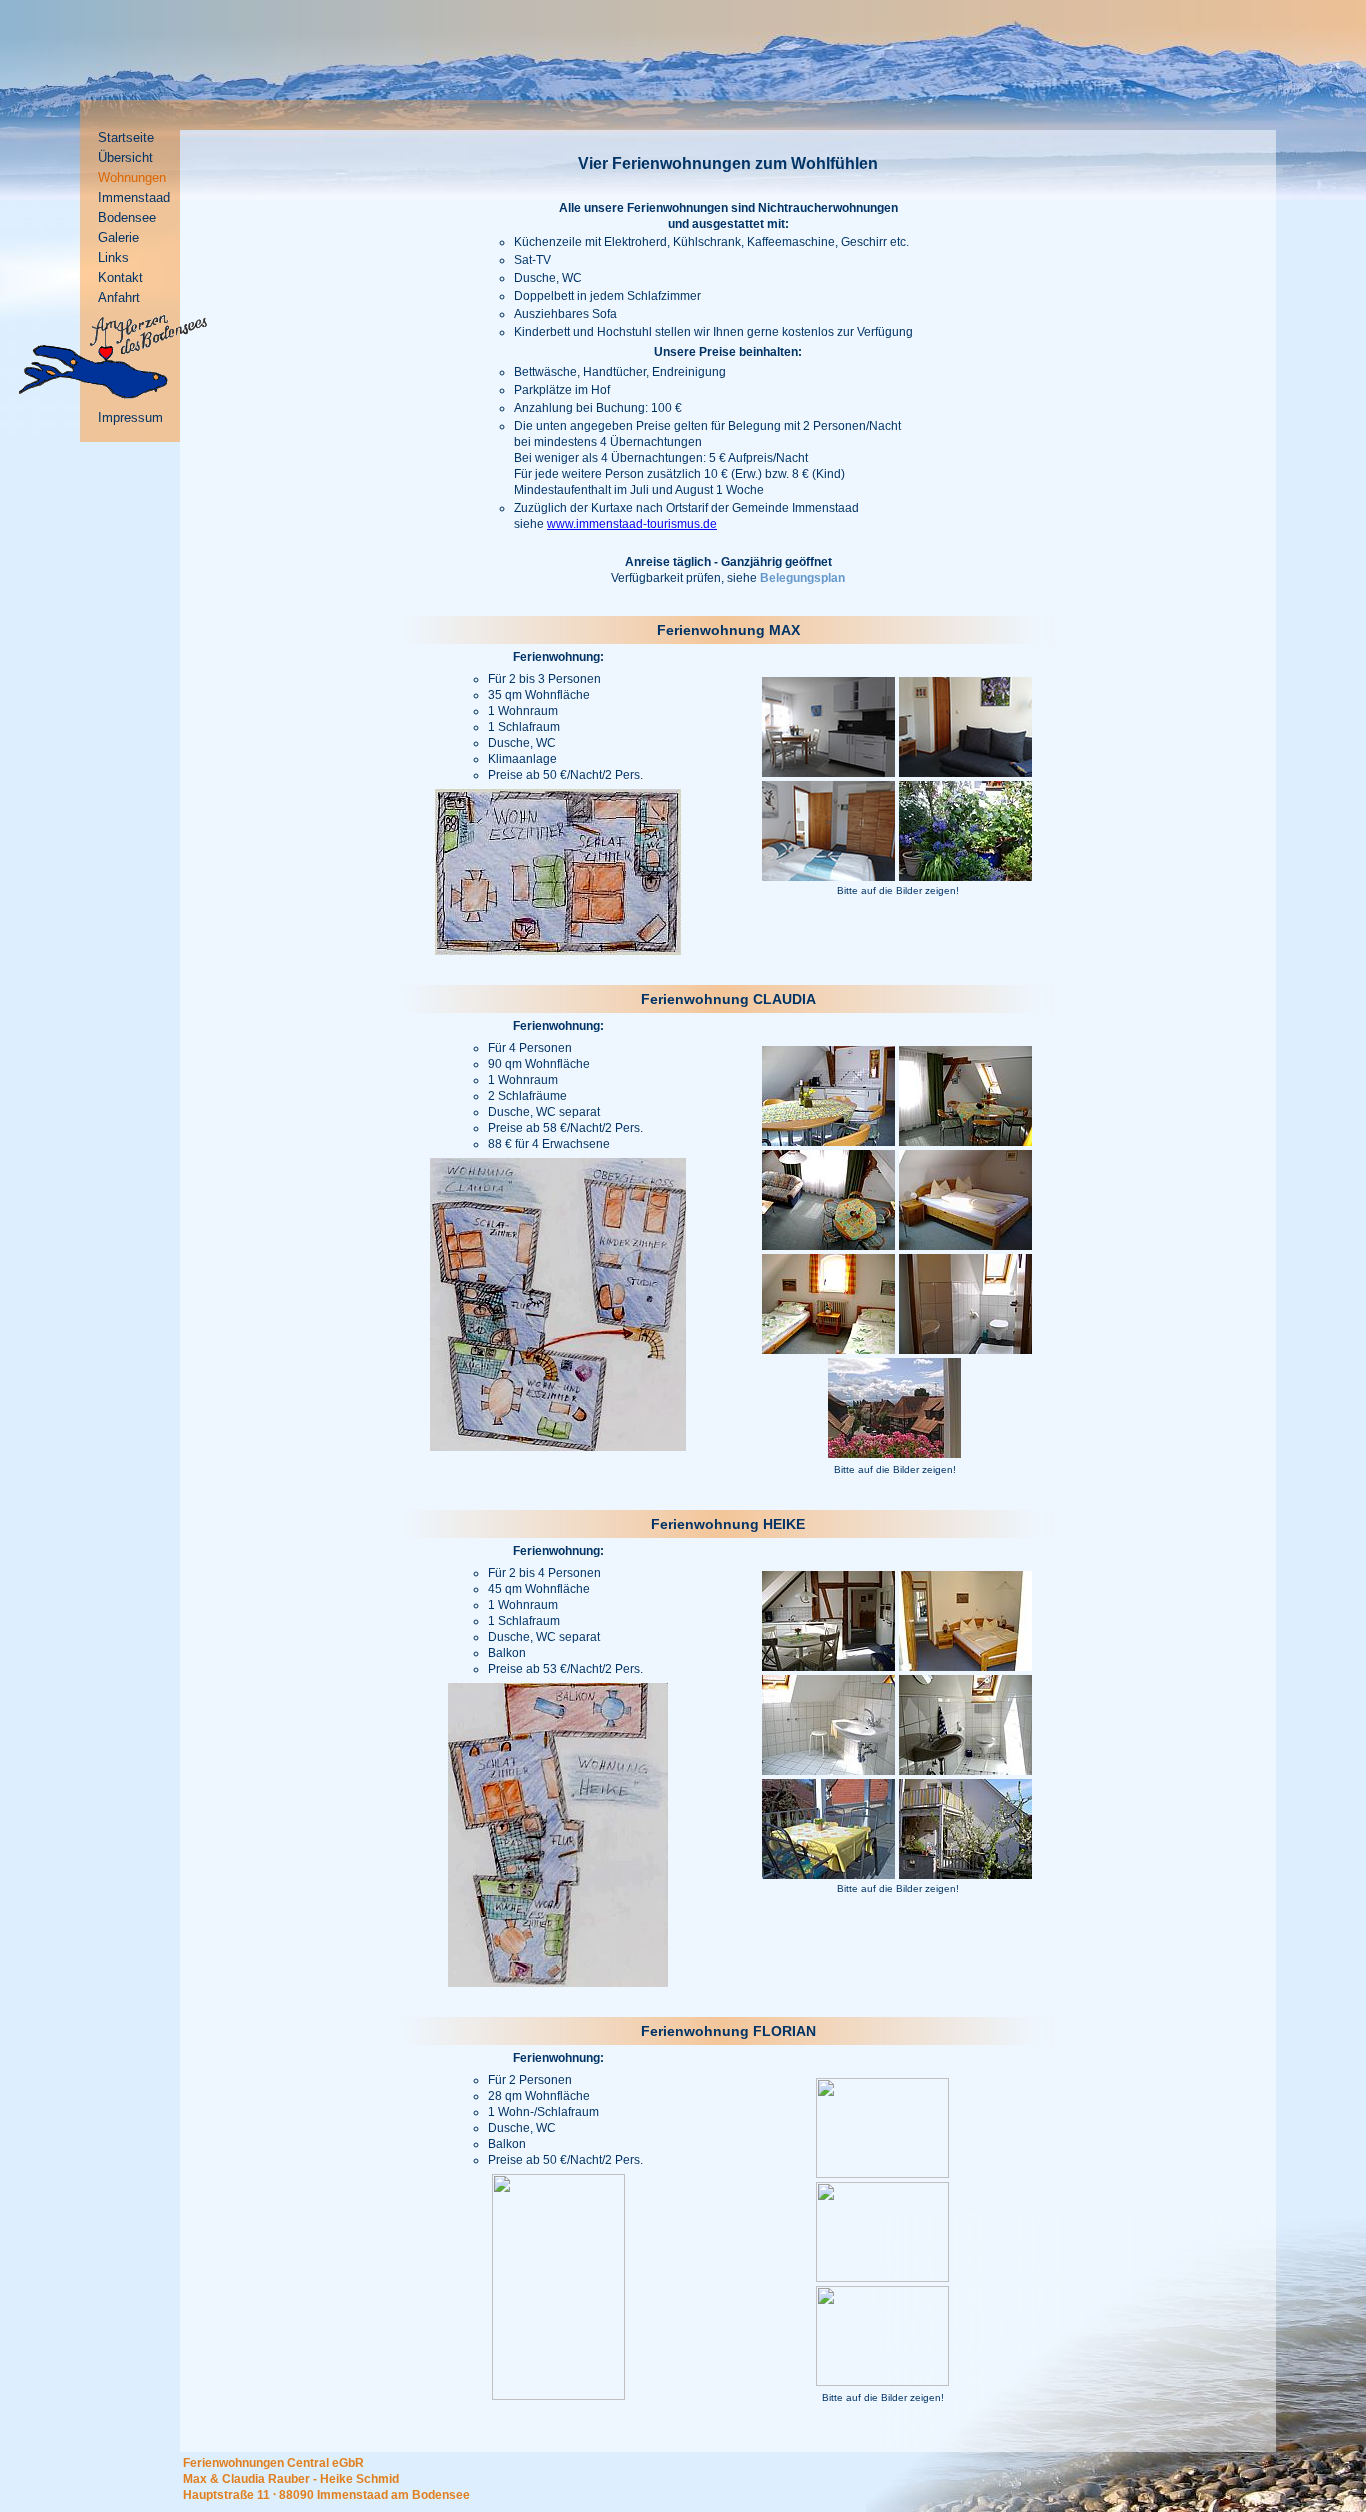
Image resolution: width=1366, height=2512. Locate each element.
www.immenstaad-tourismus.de (632, 524)
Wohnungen (132, 177)
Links (113, 257)
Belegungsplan (802, 578)
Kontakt (120, 277)
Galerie (118, 237)
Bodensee (127, 217)
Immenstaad (134, 197)
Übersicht (125, 157)
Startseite (126, 137)
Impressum (130, 417)
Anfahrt (119, 297)
